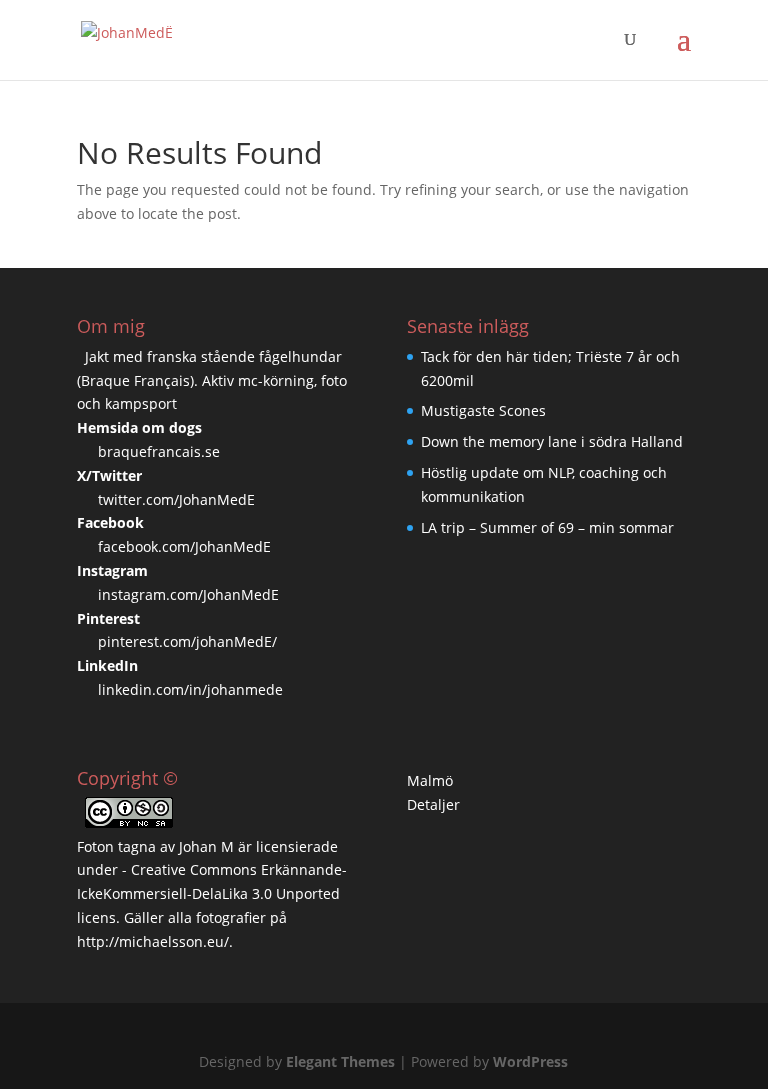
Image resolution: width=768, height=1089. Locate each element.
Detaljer (433, 804)
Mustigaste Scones (483, 410)
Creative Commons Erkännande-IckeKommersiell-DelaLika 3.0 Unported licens (212, 893)
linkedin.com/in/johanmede (190, 689)
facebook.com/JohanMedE (184, 546)
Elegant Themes (340, 1061)
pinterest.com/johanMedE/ (187, 641)
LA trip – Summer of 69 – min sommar (547, 527)
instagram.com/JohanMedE (188, 594)
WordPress (530, 1061)
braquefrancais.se (159, 451)
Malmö (430, 780)
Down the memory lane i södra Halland (552, 441)
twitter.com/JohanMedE (176, 499)
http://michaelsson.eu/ (153, 941)
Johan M (206, 846)
